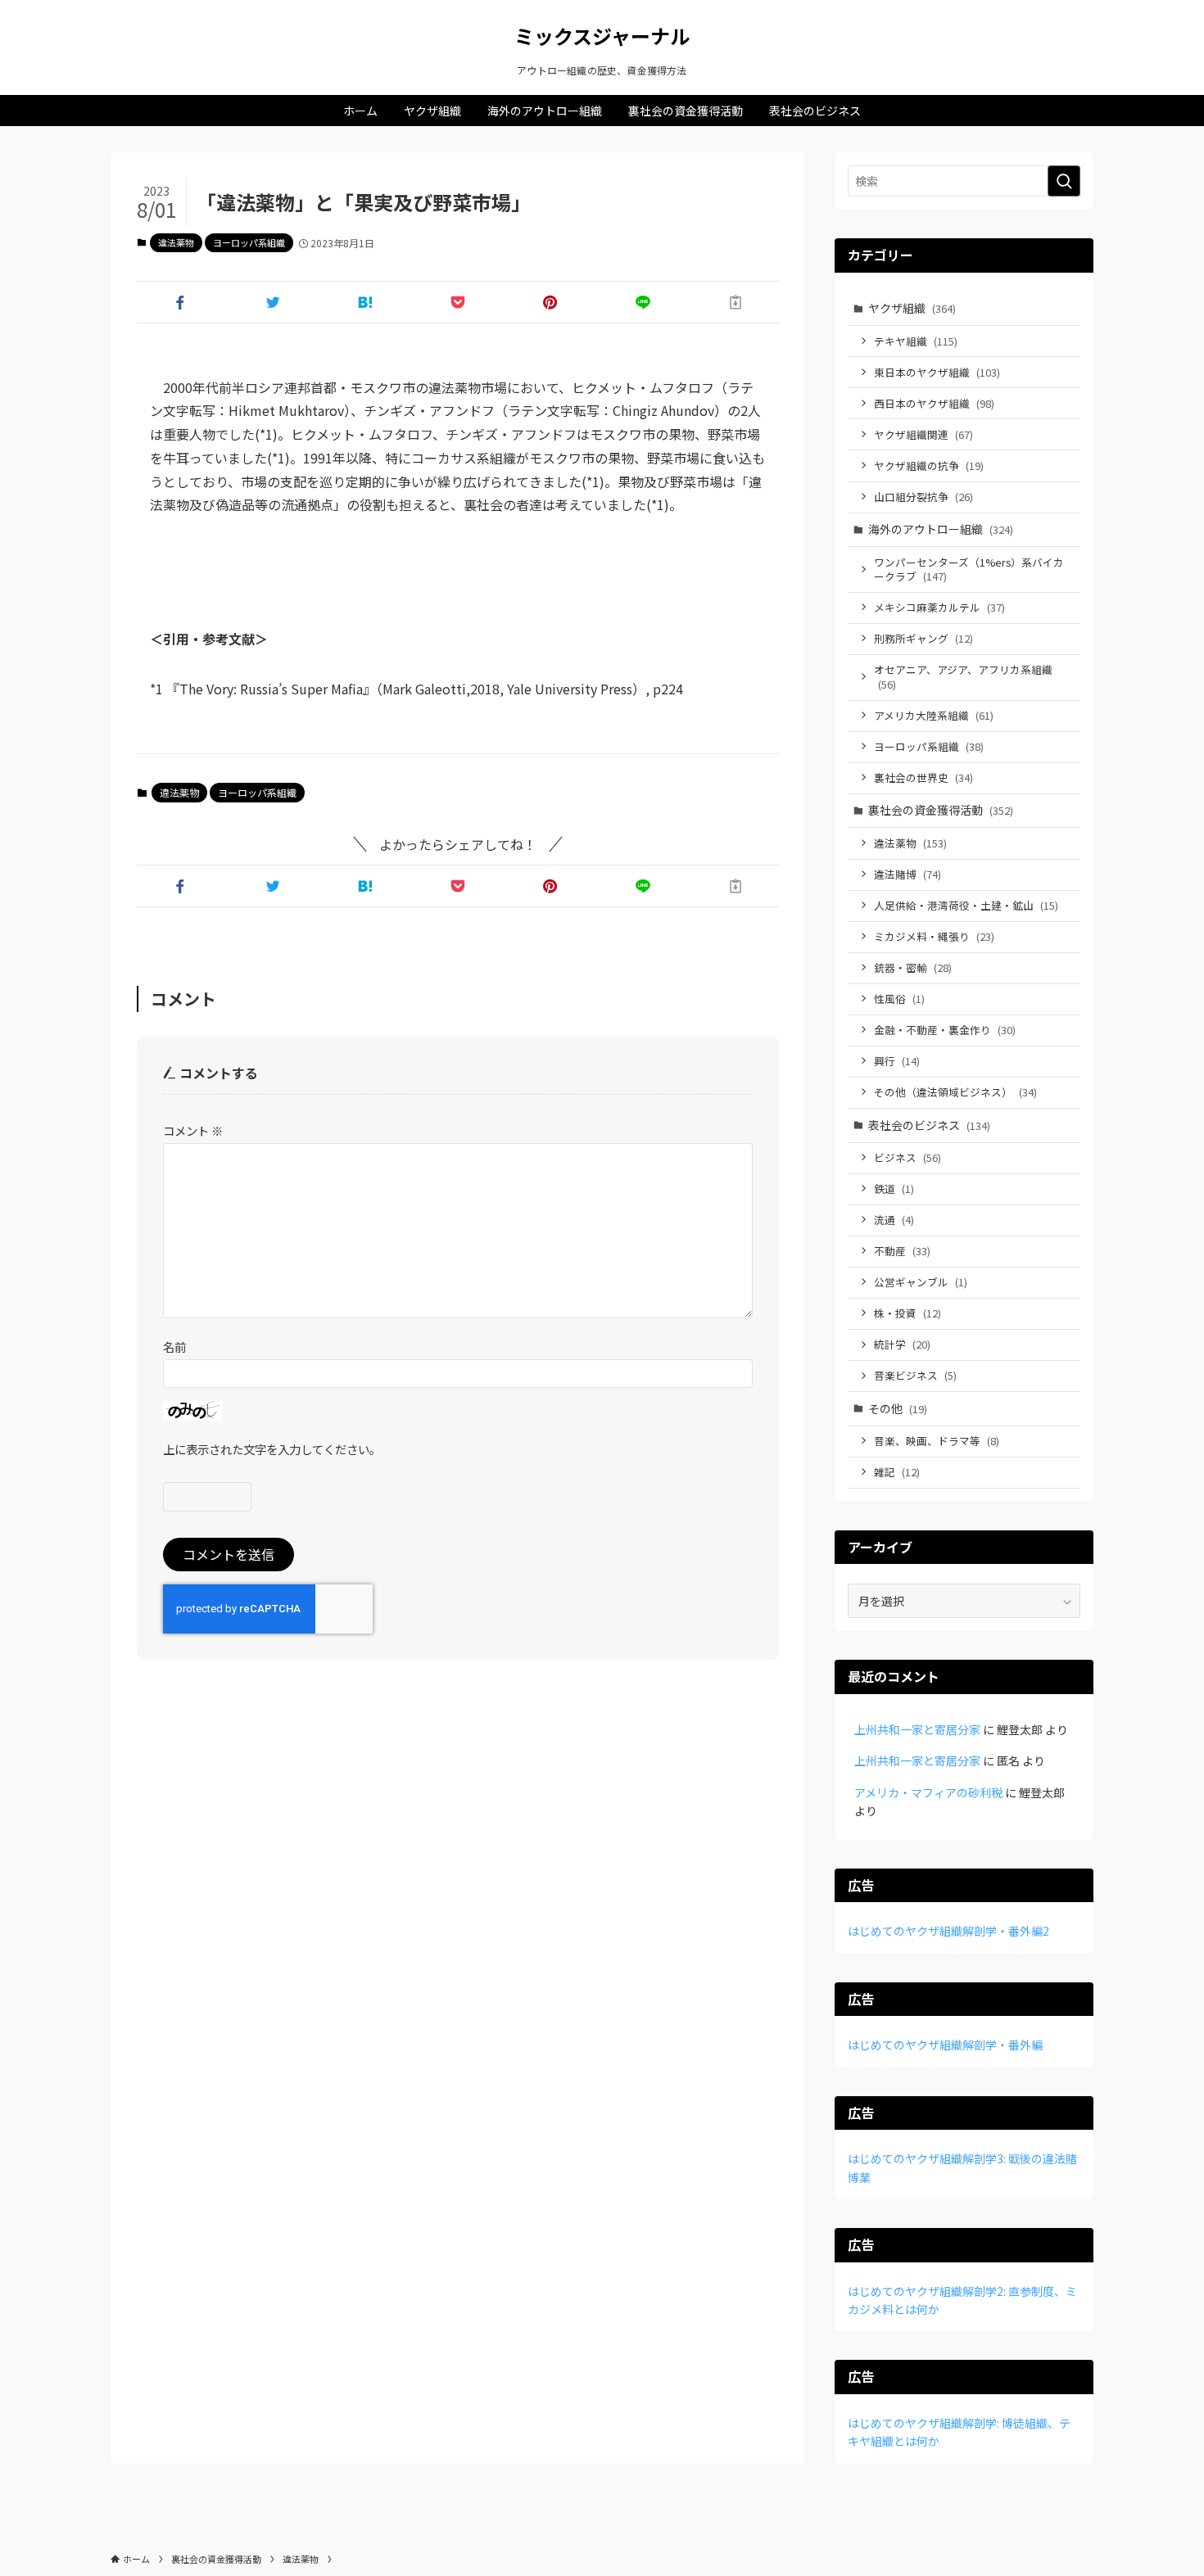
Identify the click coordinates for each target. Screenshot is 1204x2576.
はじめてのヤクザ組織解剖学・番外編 (945, 2045)
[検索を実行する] (1064, 181)
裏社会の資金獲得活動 (941, 810)
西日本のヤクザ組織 (934, 403)
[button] (180, 302)
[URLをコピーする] (736, 302)
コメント (193, 1130)
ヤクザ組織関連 (923, 434)
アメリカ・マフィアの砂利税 (928, 1792)
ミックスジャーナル (602, 36)
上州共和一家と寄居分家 (917, 1729)
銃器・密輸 (913, 967)
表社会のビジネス (929, 1125)
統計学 (902, 1344)
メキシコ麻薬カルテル (939, 607)
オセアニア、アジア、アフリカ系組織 (963, 677)
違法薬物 (176, 242)
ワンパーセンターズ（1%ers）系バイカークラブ (969, 569)
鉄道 (894, 1189)
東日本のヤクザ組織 (937, 372)
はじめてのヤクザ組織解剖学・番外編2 (948, 1931)
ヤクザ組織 (912, 308)
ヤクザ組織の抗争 (929, 465)
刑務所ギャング (923, 638)
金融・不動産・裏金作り (945, 1030)
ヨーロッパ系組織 (249, 242)
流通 (894, 1220)
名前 (174, 1347)
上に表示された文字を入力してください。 (272, 1449)
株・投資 (908, 1313)
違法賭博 (908, 874)
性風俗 (899, 999)
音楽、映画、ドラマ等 (937, 1441)
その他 (898, 1408)
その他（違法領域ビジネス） (955, 1092)
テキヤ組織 (916, 341)
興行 (897, 1061)
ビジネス (908, 1157)
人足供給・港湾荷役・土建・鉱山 (966, 905)
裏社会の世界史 (923, 777)
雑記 (897, 1472)
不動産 (902, 1251)
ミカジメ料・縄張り (934, 936)
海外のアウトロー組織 (941, 529)
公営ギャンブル (921, 1282)
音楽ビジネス (915, 1375)
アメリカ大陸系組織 (934, 715)
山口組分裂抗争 (923, 497)
